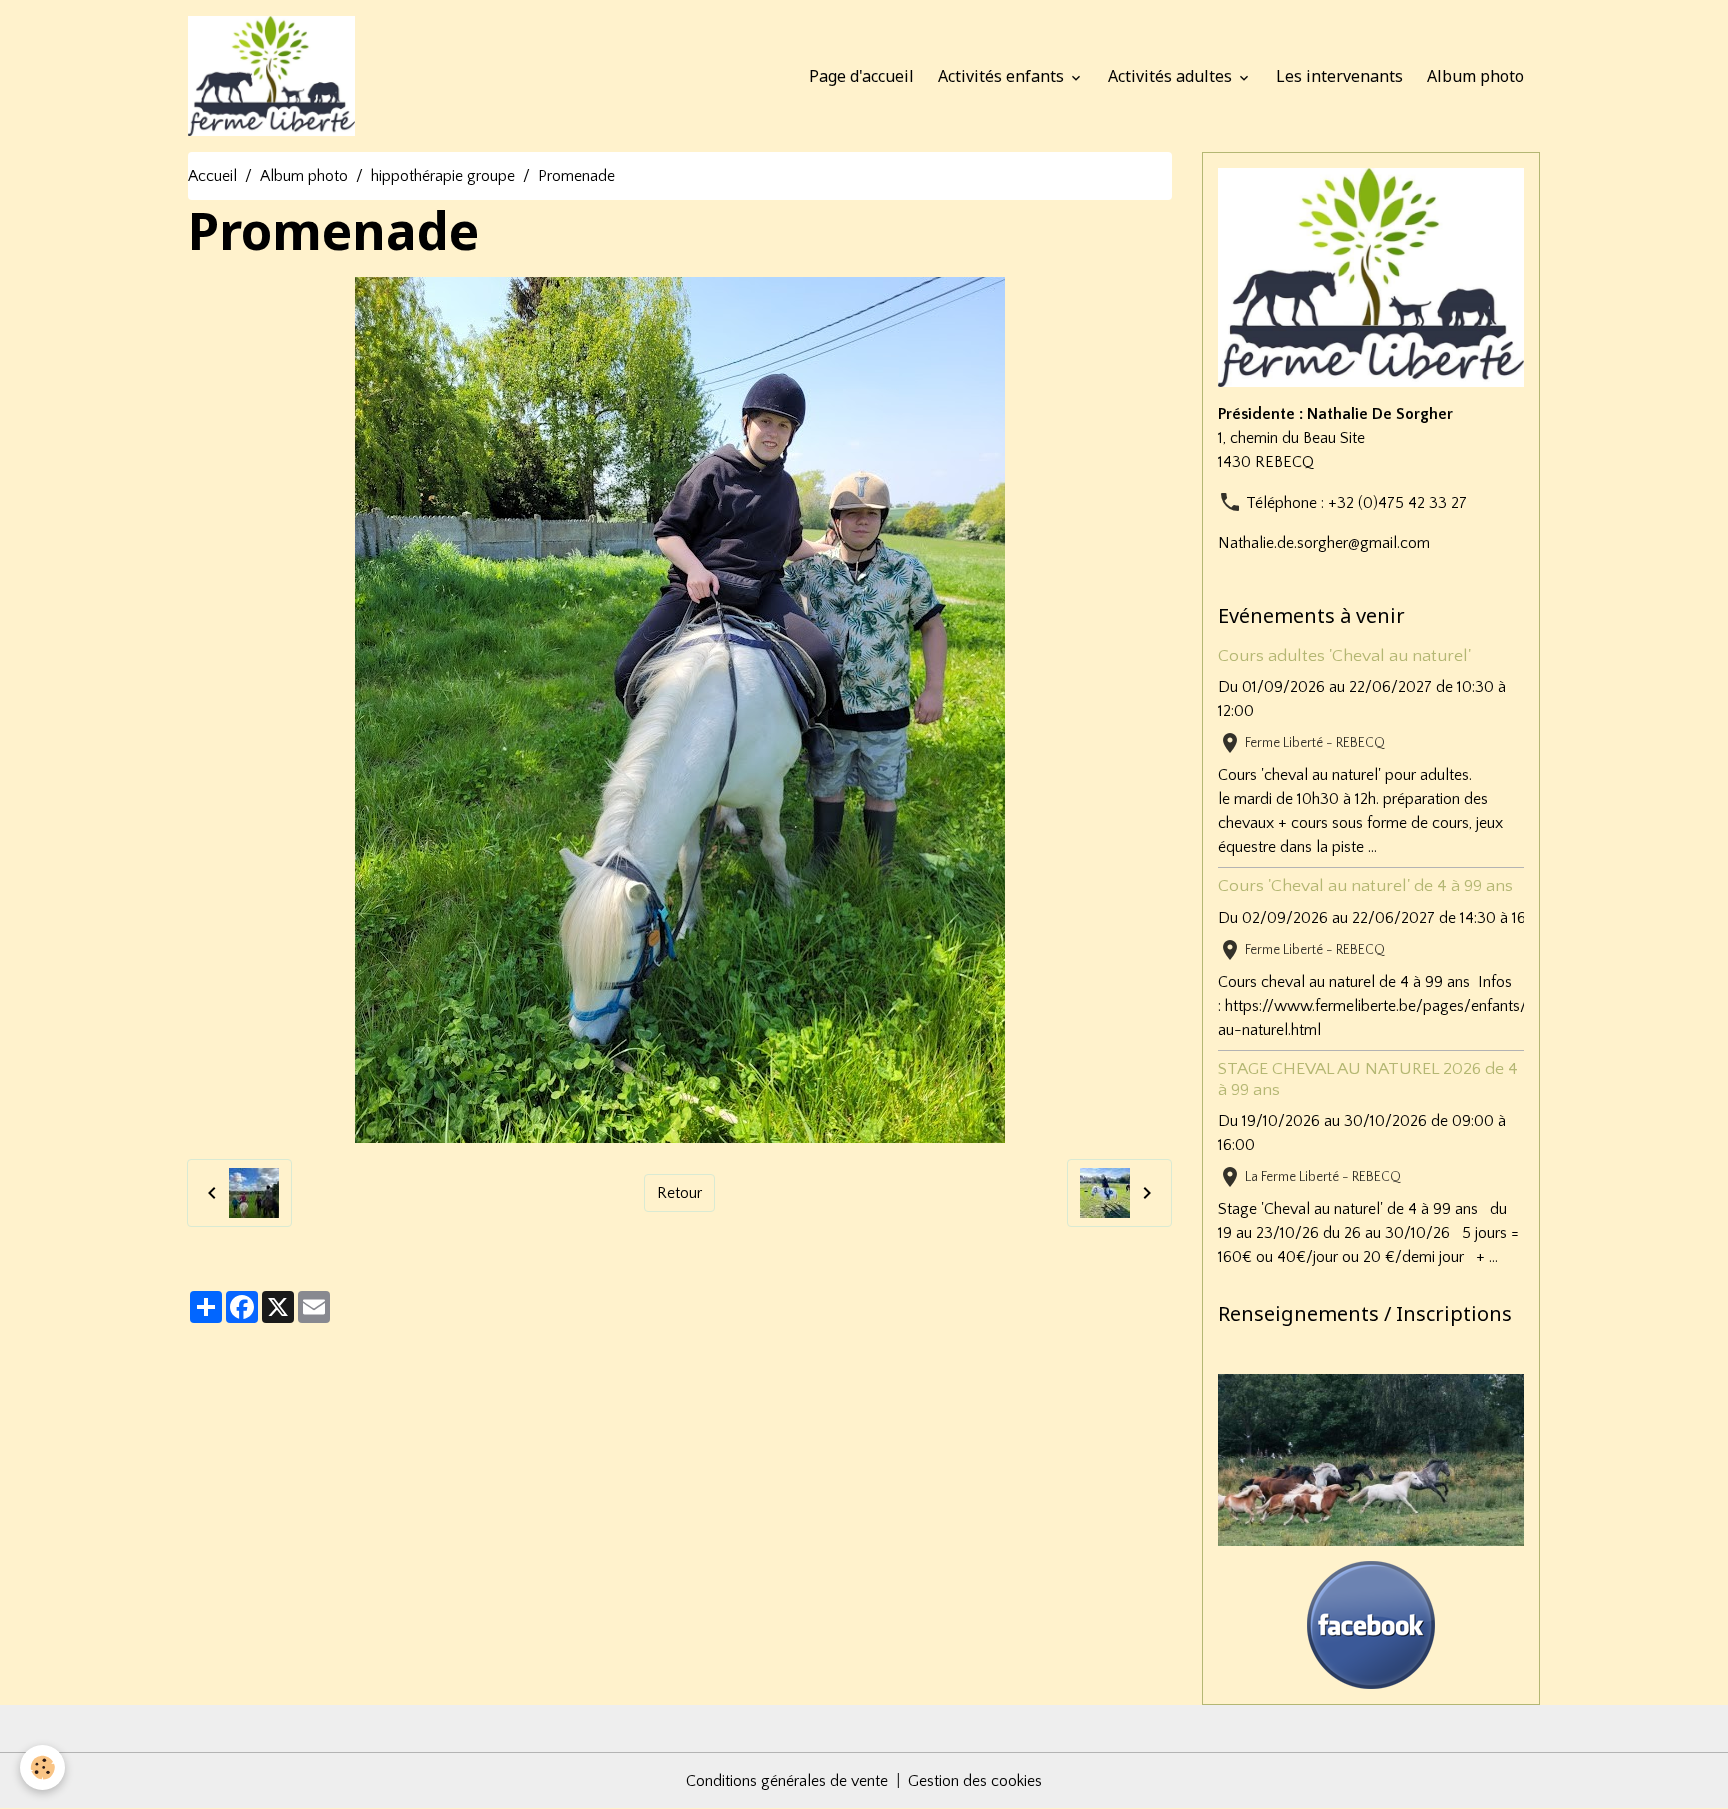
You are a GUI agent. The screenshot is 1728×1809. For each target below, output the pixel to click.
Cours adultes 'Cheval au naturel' (1344, 656)
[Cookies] (42, 1767)
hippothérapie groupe (443, 176)
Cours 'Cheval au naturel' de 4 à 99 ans (1365, 886)
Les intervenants (1339, 76)
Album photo (1475, 76)
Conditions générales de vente (787, 1781)
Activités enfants (1003, 76)
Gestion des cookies (975, 1781)
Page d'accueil (861, 76)
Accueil (212, 176)
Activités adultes (1172, 76)
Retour (679, 1193)
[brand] (275, 76)
